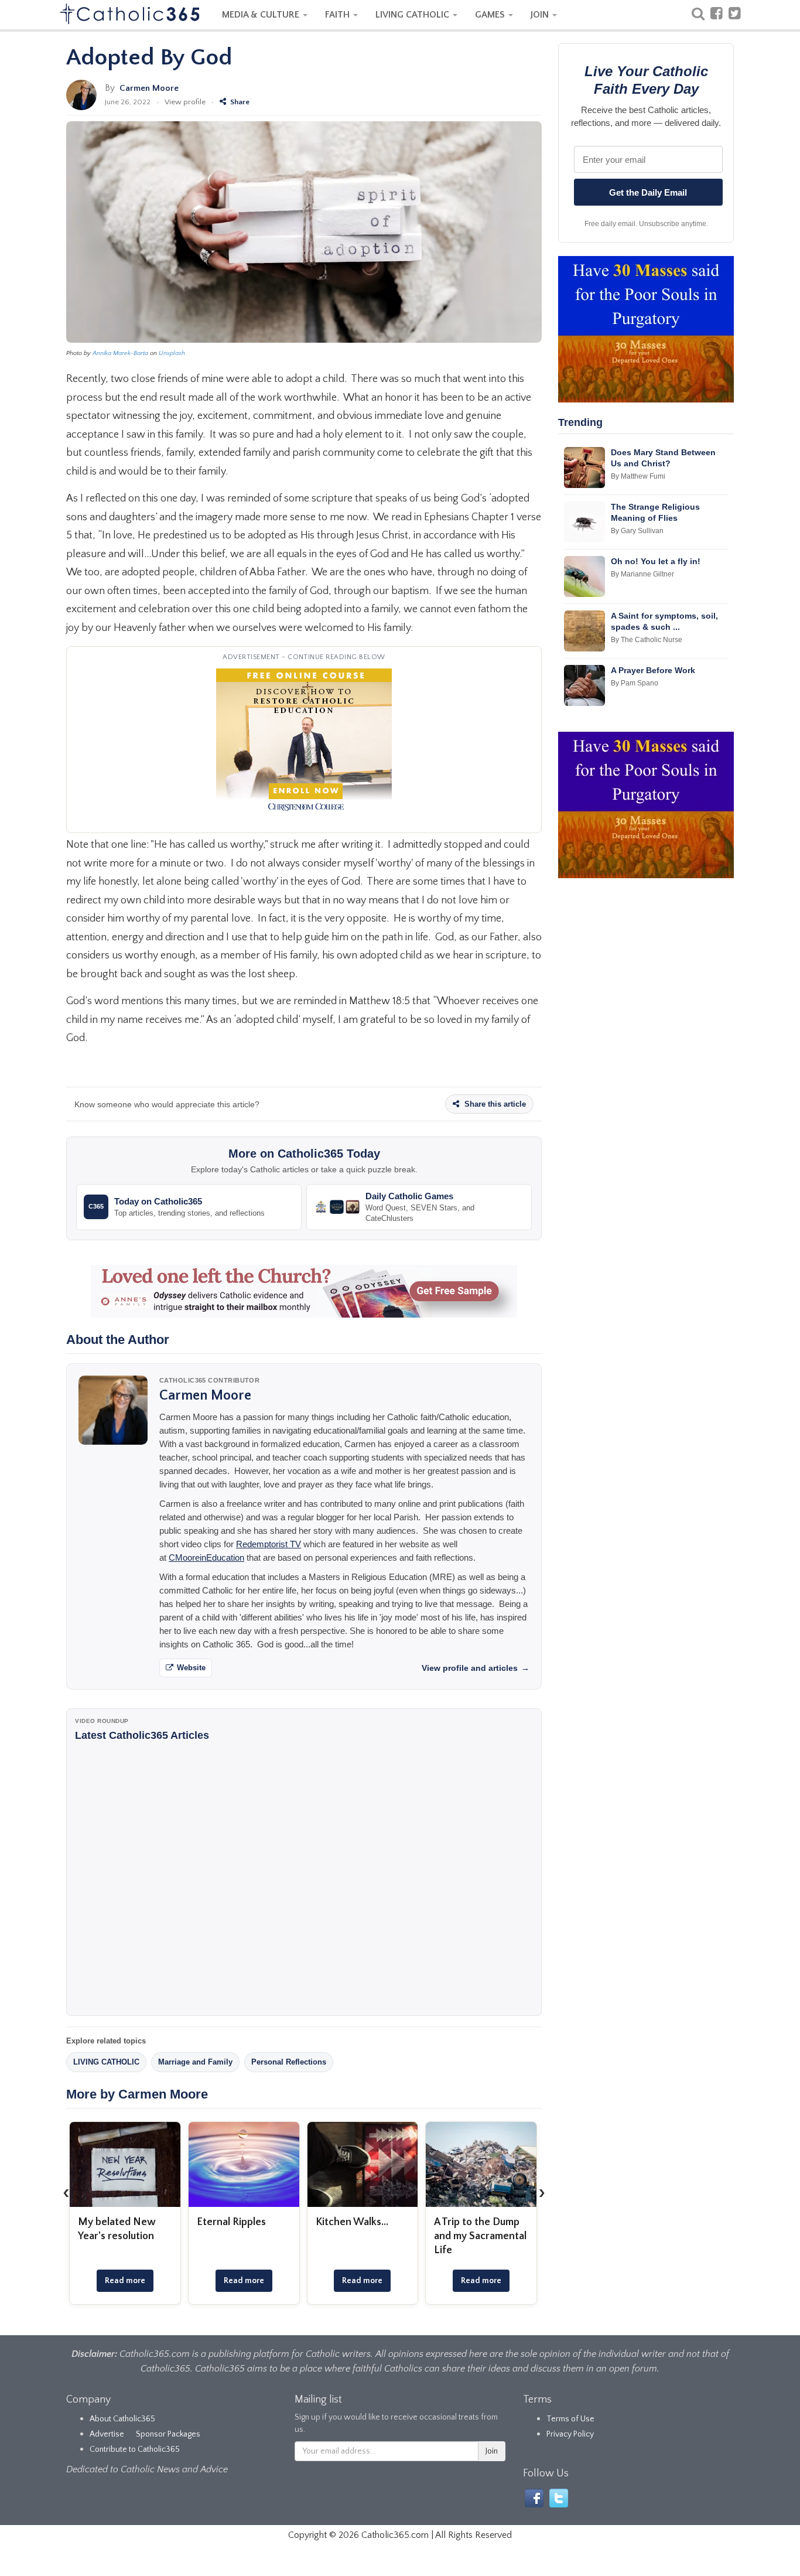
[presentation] (66, 2193)
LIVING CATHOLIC (413, 15)
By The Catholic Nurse (647, 640)
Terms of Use (570, 2419)
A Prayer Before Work (653, 670)
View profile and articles (476, 1668)
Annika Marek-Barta (120, 353)
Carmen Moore (149, 88)
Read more (125, 2281)
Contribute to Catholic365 (135, 2449)
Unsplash (172, 353)
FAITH (339, 15)
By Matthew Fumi (638, 476)
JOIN (541, 15)
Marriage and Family (195, 2062)
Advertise (107, 2434)
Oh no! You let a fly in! (656, 561)
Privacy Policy (570, 2434)
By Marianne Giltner (642, 574)
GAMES (491, 15)
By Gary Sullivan (637, 531)
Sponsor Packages (168, 2434)
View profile (185, 102)
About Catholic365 (122, 2419)
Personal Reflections (289, 2062)
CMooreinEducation (206, 1557)
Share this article (494, 1104)
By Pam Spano (635, 683)
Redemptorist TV (269, 1544)
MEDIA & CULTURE (262, 15)
